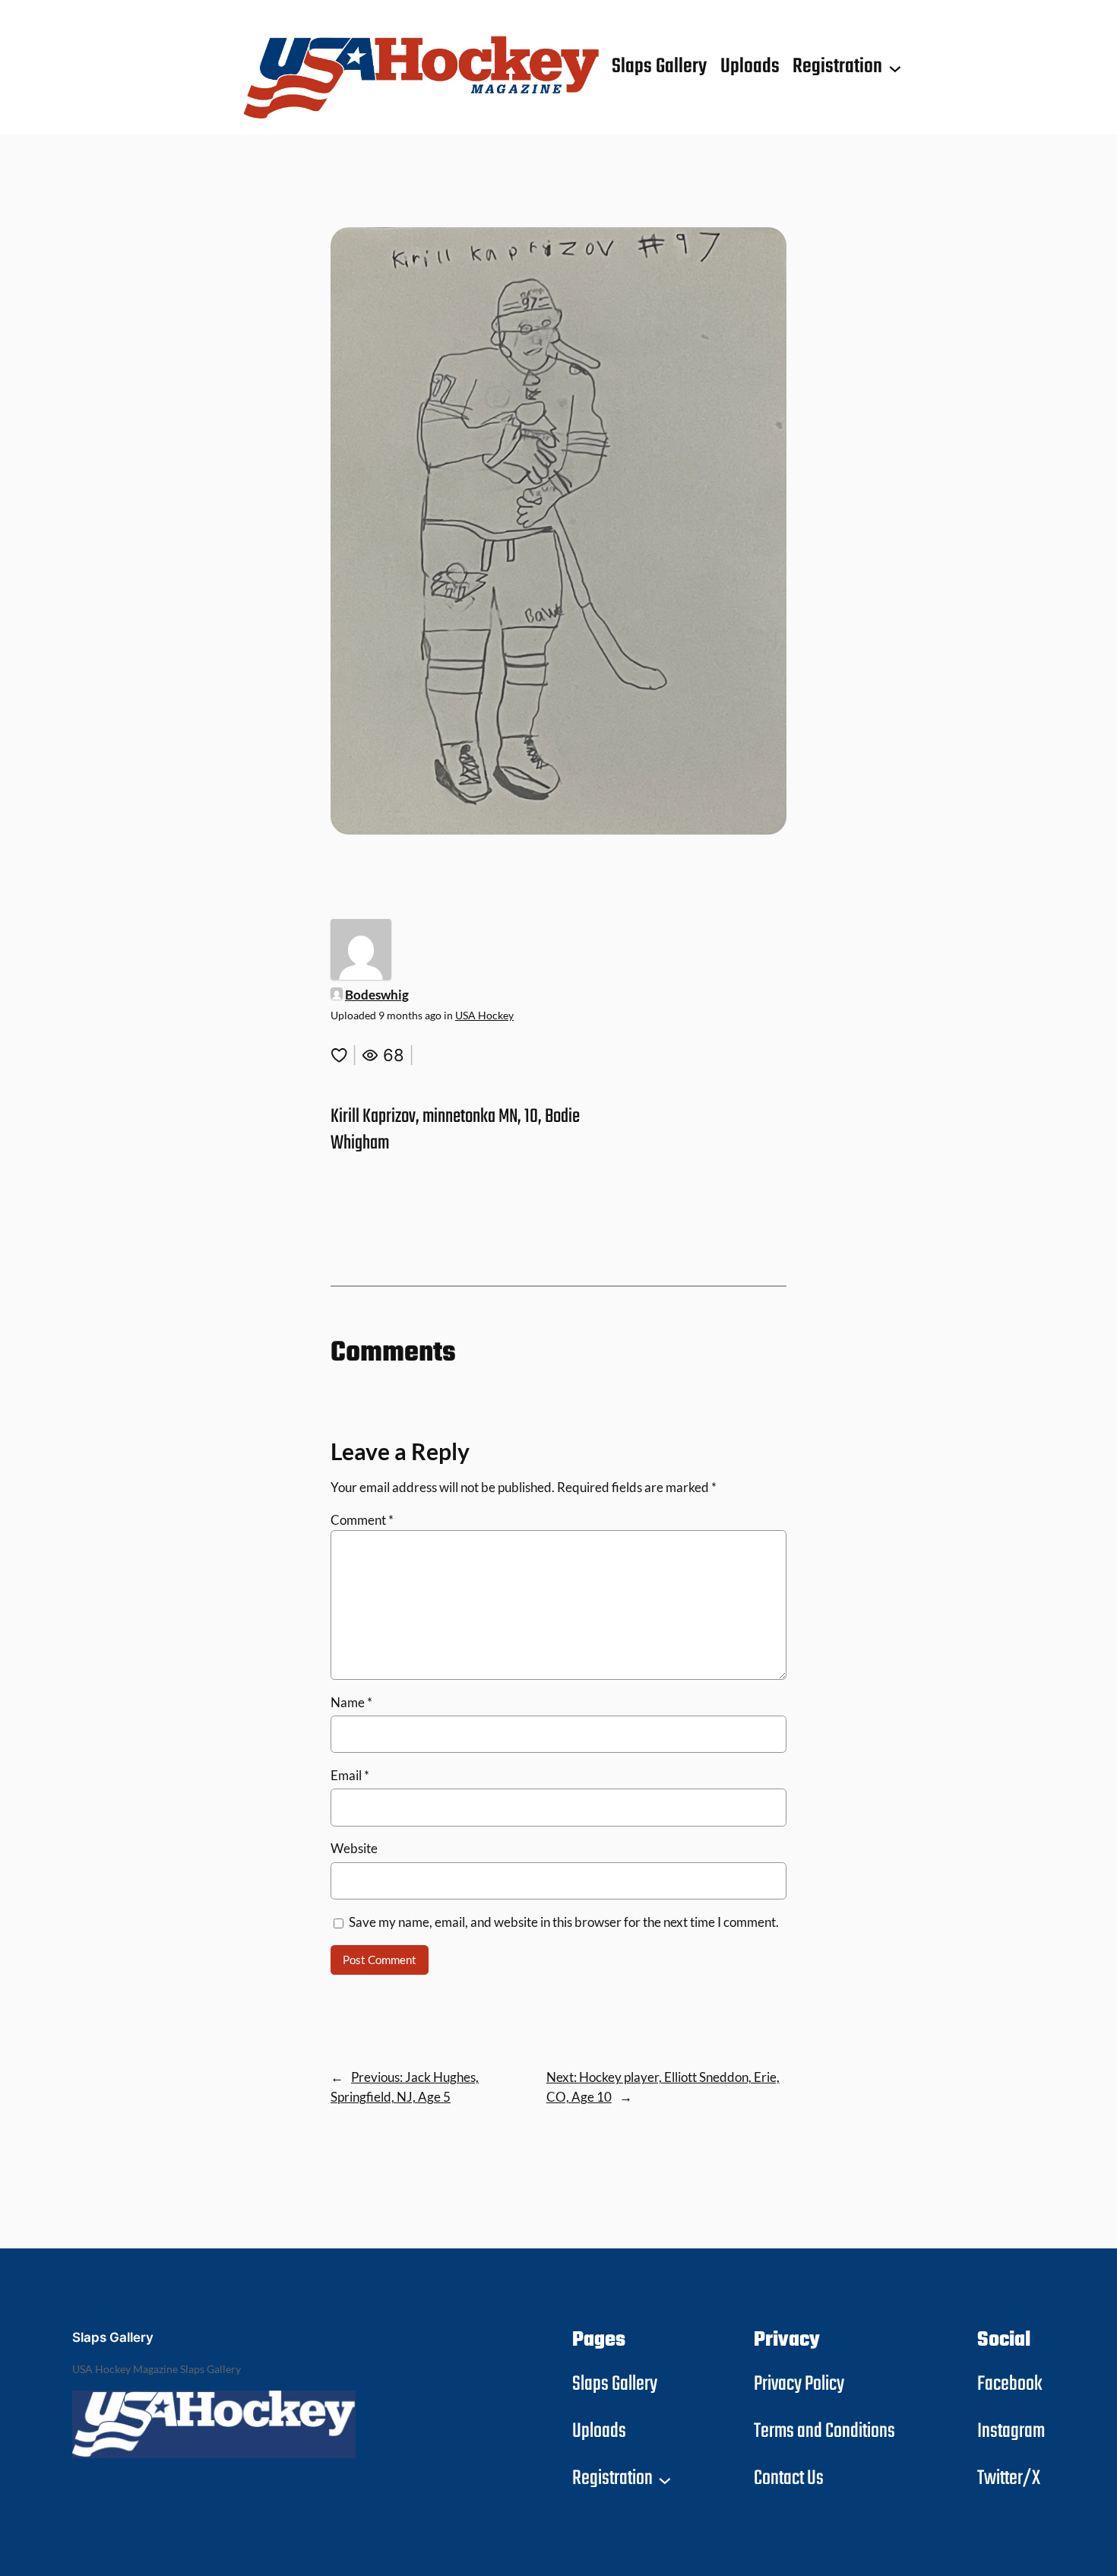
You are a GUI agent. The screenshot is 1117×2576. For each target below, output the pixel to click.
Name (351, 1702)
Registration (837, 67)
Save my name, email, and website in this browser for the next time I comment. (564, 1922)
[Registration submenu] (895, 68)
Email (350, 1775)
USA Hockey (484, 1015)
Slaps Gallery (113, 2337)
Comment (362, 1520)
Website (354, 1848)
